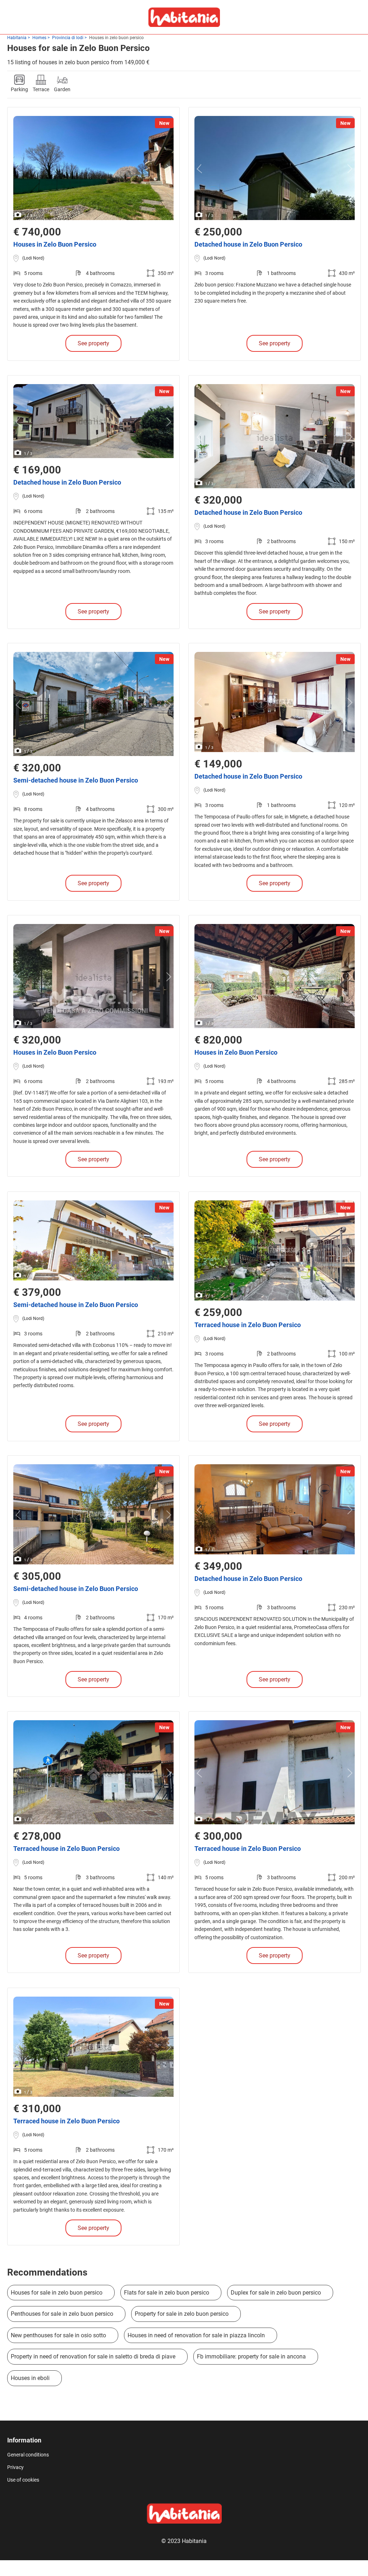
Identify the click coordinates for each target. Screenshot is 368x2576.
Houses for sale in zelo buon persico (57, 2293)
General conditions (28, 2455)
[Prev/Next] (20, 169)
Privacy (15, 2467)
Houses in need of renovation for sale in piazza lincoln (196, 2335)
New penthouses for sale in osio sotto (58, 2335)
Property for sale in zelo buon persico (182, 2314)
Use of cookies (23, 2480)
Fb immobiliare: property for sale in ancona (251, 2356)
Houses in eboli (30, 2378)
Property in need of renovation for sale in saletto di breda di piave (93, 2356)
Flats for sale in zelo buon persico (167, 2293)
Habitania (17, 38)
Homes (39, 38)
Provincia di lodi (68, 38)
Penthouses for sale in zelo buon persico (62, 2314)
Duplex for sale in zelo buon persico (276, 2293)
